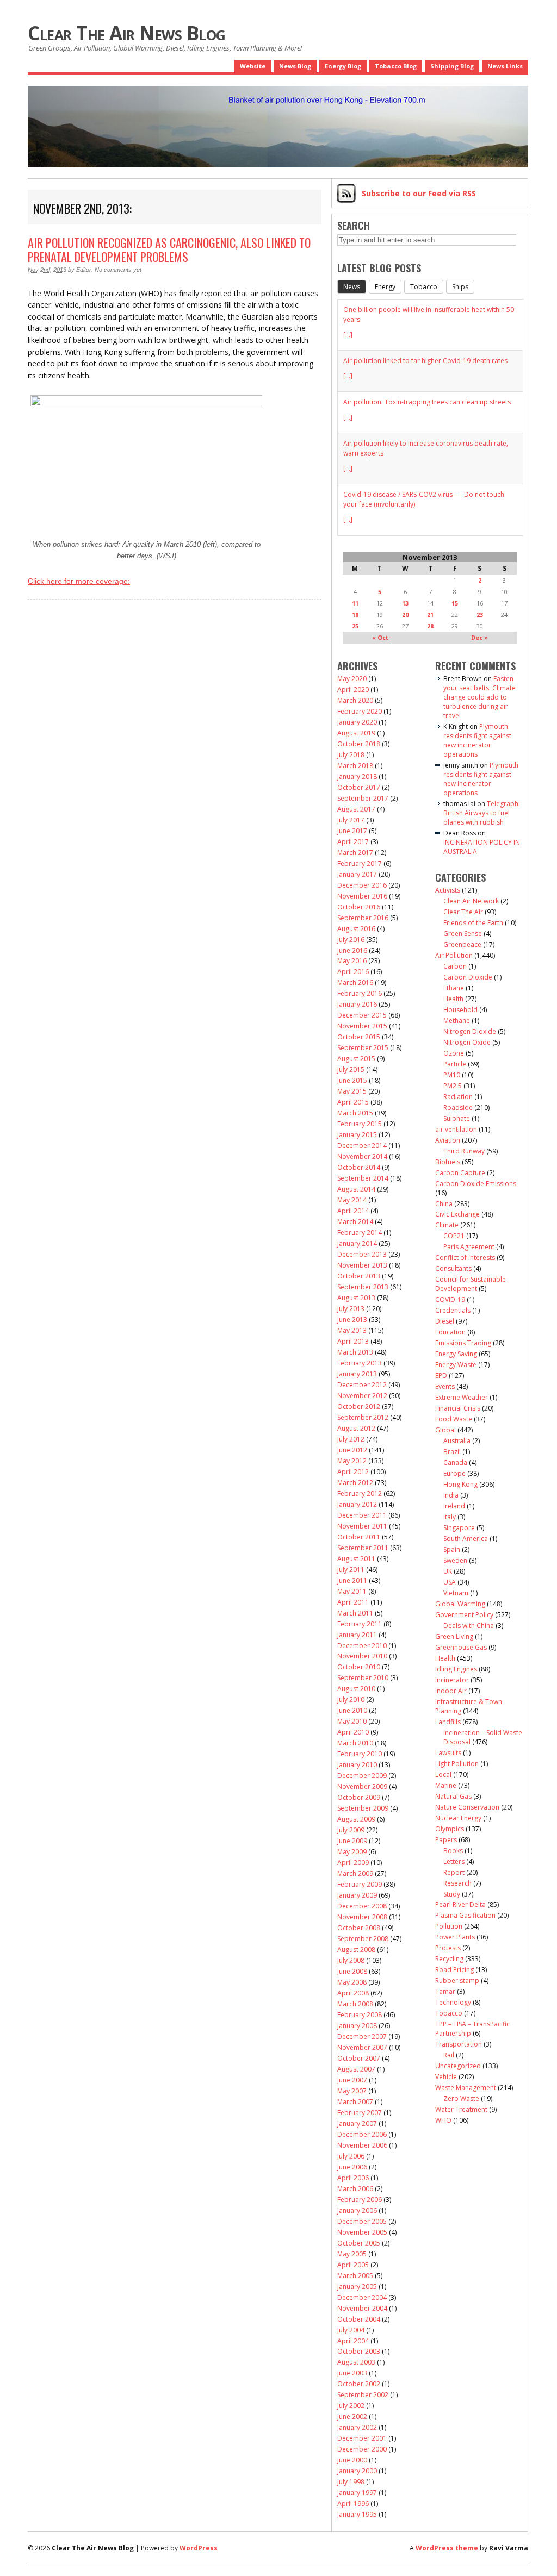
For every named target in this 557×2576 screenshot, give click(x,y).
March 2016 (355, 983)
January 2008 (357, 2026)
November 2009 (362, 1786)
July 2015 (351, 1069)
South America (466, 1539)
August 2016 (356, 929)
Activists (448, 890)
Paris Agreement (469, 1247)
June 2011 (352, 1580)
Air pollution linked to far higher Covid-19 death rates (425, 361)
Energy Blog (343, 66)
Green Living (454, 1636)
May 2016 (352, 961)
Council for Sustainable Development (471, 1284)
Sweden (455, 1560)
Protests (448, 1948)
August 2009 (356, 1819)
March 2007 (355, 2102)
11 (355, 603)
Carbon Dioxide (468, 977)
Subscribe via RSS (419, 193)
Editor (84, 270)
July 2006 (351, 2156)
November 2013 (362, 1265)
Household (460, 1010)
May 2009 (352, 1852)
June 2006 (352, 2167)
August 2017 (356, 809)
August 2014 (356, 1189)
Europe (454, 1473)
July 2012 (351, 1439)
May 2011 (352, 1591)
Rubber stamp (457, 1981)
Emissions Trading (463, 1343)
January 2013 (357, 1374)
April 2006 (353, 2178)
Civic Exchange (457, 1214)
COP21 (454, 1236)
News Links (505, 66)
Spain (452, 1549)
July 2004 (351, 2330)
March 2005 (355, 2276)
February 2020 (360, 711)
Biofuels (448, 1162)
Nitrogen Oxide (467, 1042)
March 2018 (355, 766)
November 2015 (362, 1026)
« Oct (380, 637)
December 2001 (362, 2438)
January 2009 (357, 1895)
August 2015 (356, 1059)
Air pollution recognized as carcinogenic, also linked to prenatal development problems (169, 250)
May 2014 (352, 1200)
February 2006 (360, 2200)
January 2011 (357, 1635)
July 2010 (351, 1699)
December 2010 (362, 1646)
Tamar (445, 1991)
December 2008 (362, 1906)
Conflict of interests (465, 1258)
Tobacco (449, 2013)
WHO (443, 2120)
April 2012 (353, 1472)
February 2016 (360, 993)
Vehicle (446, 2077)
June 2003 (352, 2373)
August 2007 (356, 2069)
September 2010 (363, 1678)
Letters (454, 1861)
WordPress (199, 2548)
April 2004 (353, 2341)
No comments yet (118, 270)
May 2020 (352, 679)
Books (453, 1851)
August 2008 (356, 1950)
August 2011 (356, 1559)
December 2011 (362, 1515)
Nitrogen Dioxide (470, 1031)
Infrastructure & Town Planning (469, 1706)
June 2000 (352, 2460)
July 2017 (351, 820)
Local (443, 1774)
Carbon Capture (460, 1173)
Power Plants (455, 1937)
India (451, 1495)
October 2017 (359, 787)
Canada (455, 1462)
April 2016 (353, 972)
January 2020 (357, 722)
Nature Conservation (467, 1807)
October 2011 (359, 1537)
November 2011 (362, 1526)
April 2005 (353, 2265)
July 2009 (351, 1830)
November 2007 (362, 2047)
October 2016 (359, 907)
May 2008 (352, 1982)
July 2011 (351, 1570)
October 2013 (359, 1276)
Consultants (453, 1268)
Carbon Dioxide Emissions (476, 1184)
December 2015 (362, 1015)
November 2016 (362, 896)
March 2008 (355, 2004)
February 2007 (360, 2113)
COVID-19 (450, 1299)
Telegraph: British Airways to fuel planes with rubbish (482, 813)
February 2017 (360, 863)
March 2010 (355, 1743)
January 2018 (357, 776)
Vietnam (456, 1593)
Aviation (448, 1140)
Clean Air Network (471, 901)
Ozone (454, 1053)
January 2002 (357, 2427)
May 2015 (352, 1091)
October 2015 (359, 1037)
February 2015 (360, 1124)
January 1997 (357, 2493)
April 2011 (353, 1602)
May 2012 (352, 1461)
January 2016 (357, 1004)
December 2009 (362, 1776)
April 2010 (353, 1732)
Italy (450, 1517)
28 (430, 626)
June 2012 (352, 1450)
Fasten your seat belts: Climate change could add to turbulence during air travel (479, 697)
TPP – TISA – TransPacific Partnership (472, 2029)
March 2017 (355, 853)
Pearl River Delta (460, 1904)
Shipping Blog (452, 66)
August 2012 (356, 1428)
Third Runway (464, 1151)
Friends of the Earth (473, 923)
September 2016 (363, 918)
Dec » (479, 637)
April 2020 (353, 690)
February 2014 (360, 1233)
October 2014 (359, 1167)
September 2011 (363, 1548)
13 (405, 603)
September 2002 (363, 2395)
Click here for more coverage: (79, 581)
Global (445, 1430)
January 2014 (357, 1243)
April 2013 (353, 1341)
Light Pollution (457, 1764)
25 (355, 626)
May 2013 (352, 1330)
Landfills (448, 1722)
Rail (449, 2055)
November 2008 (362, 1917)
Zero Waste (461, 2098)
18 (355, 615)
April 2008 (353, 1993)
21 (430, 615)
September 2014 (363, 1178)
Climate (447, 1225)
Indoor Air (451, 1691)
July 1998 (351, 2482)
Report (454, 1872)
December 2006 (362, 2134)
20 (405, 615)
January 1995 (357, 2514)
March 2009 (355, 1873)
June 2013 (352, 1320)
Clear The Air (463, 912)
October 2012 (359, 1406)
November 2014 (362, 1156)
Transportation (459, 2044)
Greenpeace (462, 944)
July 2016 (351, 940)
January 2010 (357, 1765)
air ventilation (456, 1129)
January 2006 (357, 2210)
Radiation (458, 1097)
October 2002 (359, 2384)
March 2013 (355, 1352)
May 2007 (352, 2091)
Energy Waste (456, 1365)
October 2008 (359, 1928)
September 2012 (363, 1417)
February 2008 (360, 2015)
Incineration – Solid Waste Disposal (483, 1737)
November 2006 (362, 2145)
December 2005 (362, 2221)
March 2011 (355, 1613)
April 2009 (353, 1863)
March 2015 (355, 1113)
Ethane (454, 988)
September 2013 (363, 1287)
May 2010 (352, 1721)
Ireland (454, 1506)
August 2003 (356, 2362)
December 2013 (362, 1254)
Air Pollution (454, 955)
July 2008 (351, 1960)
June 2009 (352, 1841)
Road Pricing (454, 1970)
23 (480, 615)
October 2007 (359, 2058)
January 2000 (357, 2471)
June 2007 (352, 2080)
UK (448, 1571)
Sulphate (457, 1118)
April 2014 (353, 1211)
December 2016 (362, 885)
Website (253, 66)
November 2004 (362, 2308)
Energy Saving (456, 1354)
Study (452, 1894)
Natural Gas (453, 1796)
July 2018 (351, 755)
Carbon (455, 966)
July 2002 (351, 2406)
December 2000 (362, 2449)
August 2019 (356, 733)
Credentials (453, 1310)
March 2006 (355, 2189)
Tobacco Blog (396, 66)
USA (450, 1582)
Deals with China (469, 1626)
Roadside (458, 1108)
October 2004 (359, 2319)
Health (453, 999)
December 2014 (362, 1146)
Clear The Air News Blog (127, 33)
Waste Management (466, 2088)
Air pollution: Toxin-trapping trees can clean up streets (427, 402)
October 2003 (359, 2351)
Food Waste (454, 1419)
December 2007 (362, 2037)
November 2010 (362, 1656)
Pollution (449, 1926)
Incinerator (452, 1680)
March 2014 (355, 1222)
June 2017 (352, 831)
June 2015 (352, 1080)
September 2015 (363, 1048)
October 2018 (359, 744)
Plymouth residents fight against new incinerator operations (477, 740)
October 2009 (359, 1797)
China (444, 1204)
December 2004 (362, 2297)
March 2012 (355, 1483)
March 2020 (355, 700)
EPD (441, 1376)
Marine (446, 1785)
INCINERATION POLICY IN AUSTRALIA (482, 847)
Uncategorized (458, 2066)
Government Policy (464, 1615)
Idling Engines (456, 1669)
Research (457, 1883)
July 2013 (351, 1309)
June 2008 (352, 1971)
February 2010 (360, 1754)
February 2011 (360, 1624)
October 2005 (359, 2243)
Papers (446, 1840)
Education (450, 1332)
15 (455, 603)
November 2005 (362, 2232)
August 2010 (356, 1689)
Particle (455, 1064)
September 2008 (363, 1939)
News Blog (295, 66)
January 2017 (357, 874)
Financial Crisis (458, 1408)
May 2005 (352, 2254)
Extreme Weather (462, 1397)
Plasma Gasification (465, 1915)
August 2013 (356, 1298)
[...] (348, 335)
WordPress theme (447, 2548)
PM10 (452, 1075)
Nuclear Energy (458, 1818)
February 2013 (360, 1363)
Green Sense (463, 934)
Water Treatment (461, 2109)
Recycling (449, 1959)
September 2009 (363, 1808)
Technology (453, 2002)
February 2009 (360, 1884)
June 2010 (352, 1710)
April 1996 (353, 2503)
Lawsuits (448, 1753)
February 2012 (360, 1493)
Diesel (445, 1321)
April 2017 (353, 842)
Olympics (450, 1829)
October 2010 (359, 1667)
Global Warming (460, 1604)
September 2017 (363, 798)
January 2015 (357, 1135)
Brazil (452, 1452)
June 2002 (352, 2416)
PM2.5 (453, 1086)
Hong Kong (460, 1484)
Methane (457, 1021)
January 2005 (357, 2287)
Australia (457, 1441)
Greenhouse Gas (461, 1647)
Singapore (459, 1528)
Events (445, 1386)
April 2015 (353, 1102)
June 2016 (352, 950)
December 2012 (362, 1385)
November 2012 (362, 1396)
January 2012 (357, 1504)
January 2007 (357, 2123)
